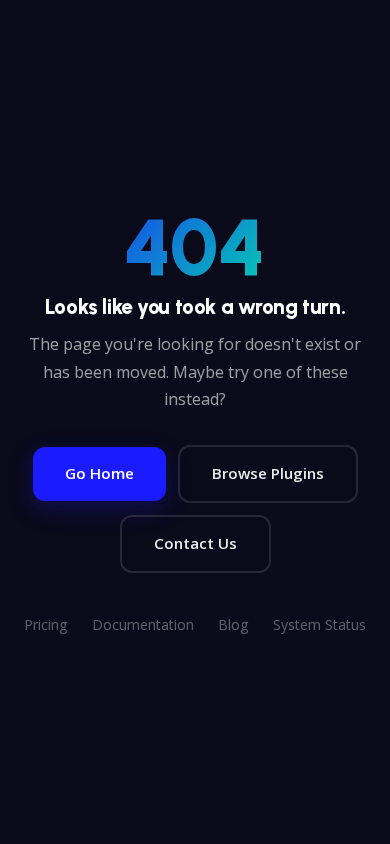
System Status (319, 624)
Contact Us (195, 543)
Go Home (99, 473)
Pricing (46, 624)
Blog (233, 624)
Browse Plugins (268, 473)
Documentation (143, 624)
